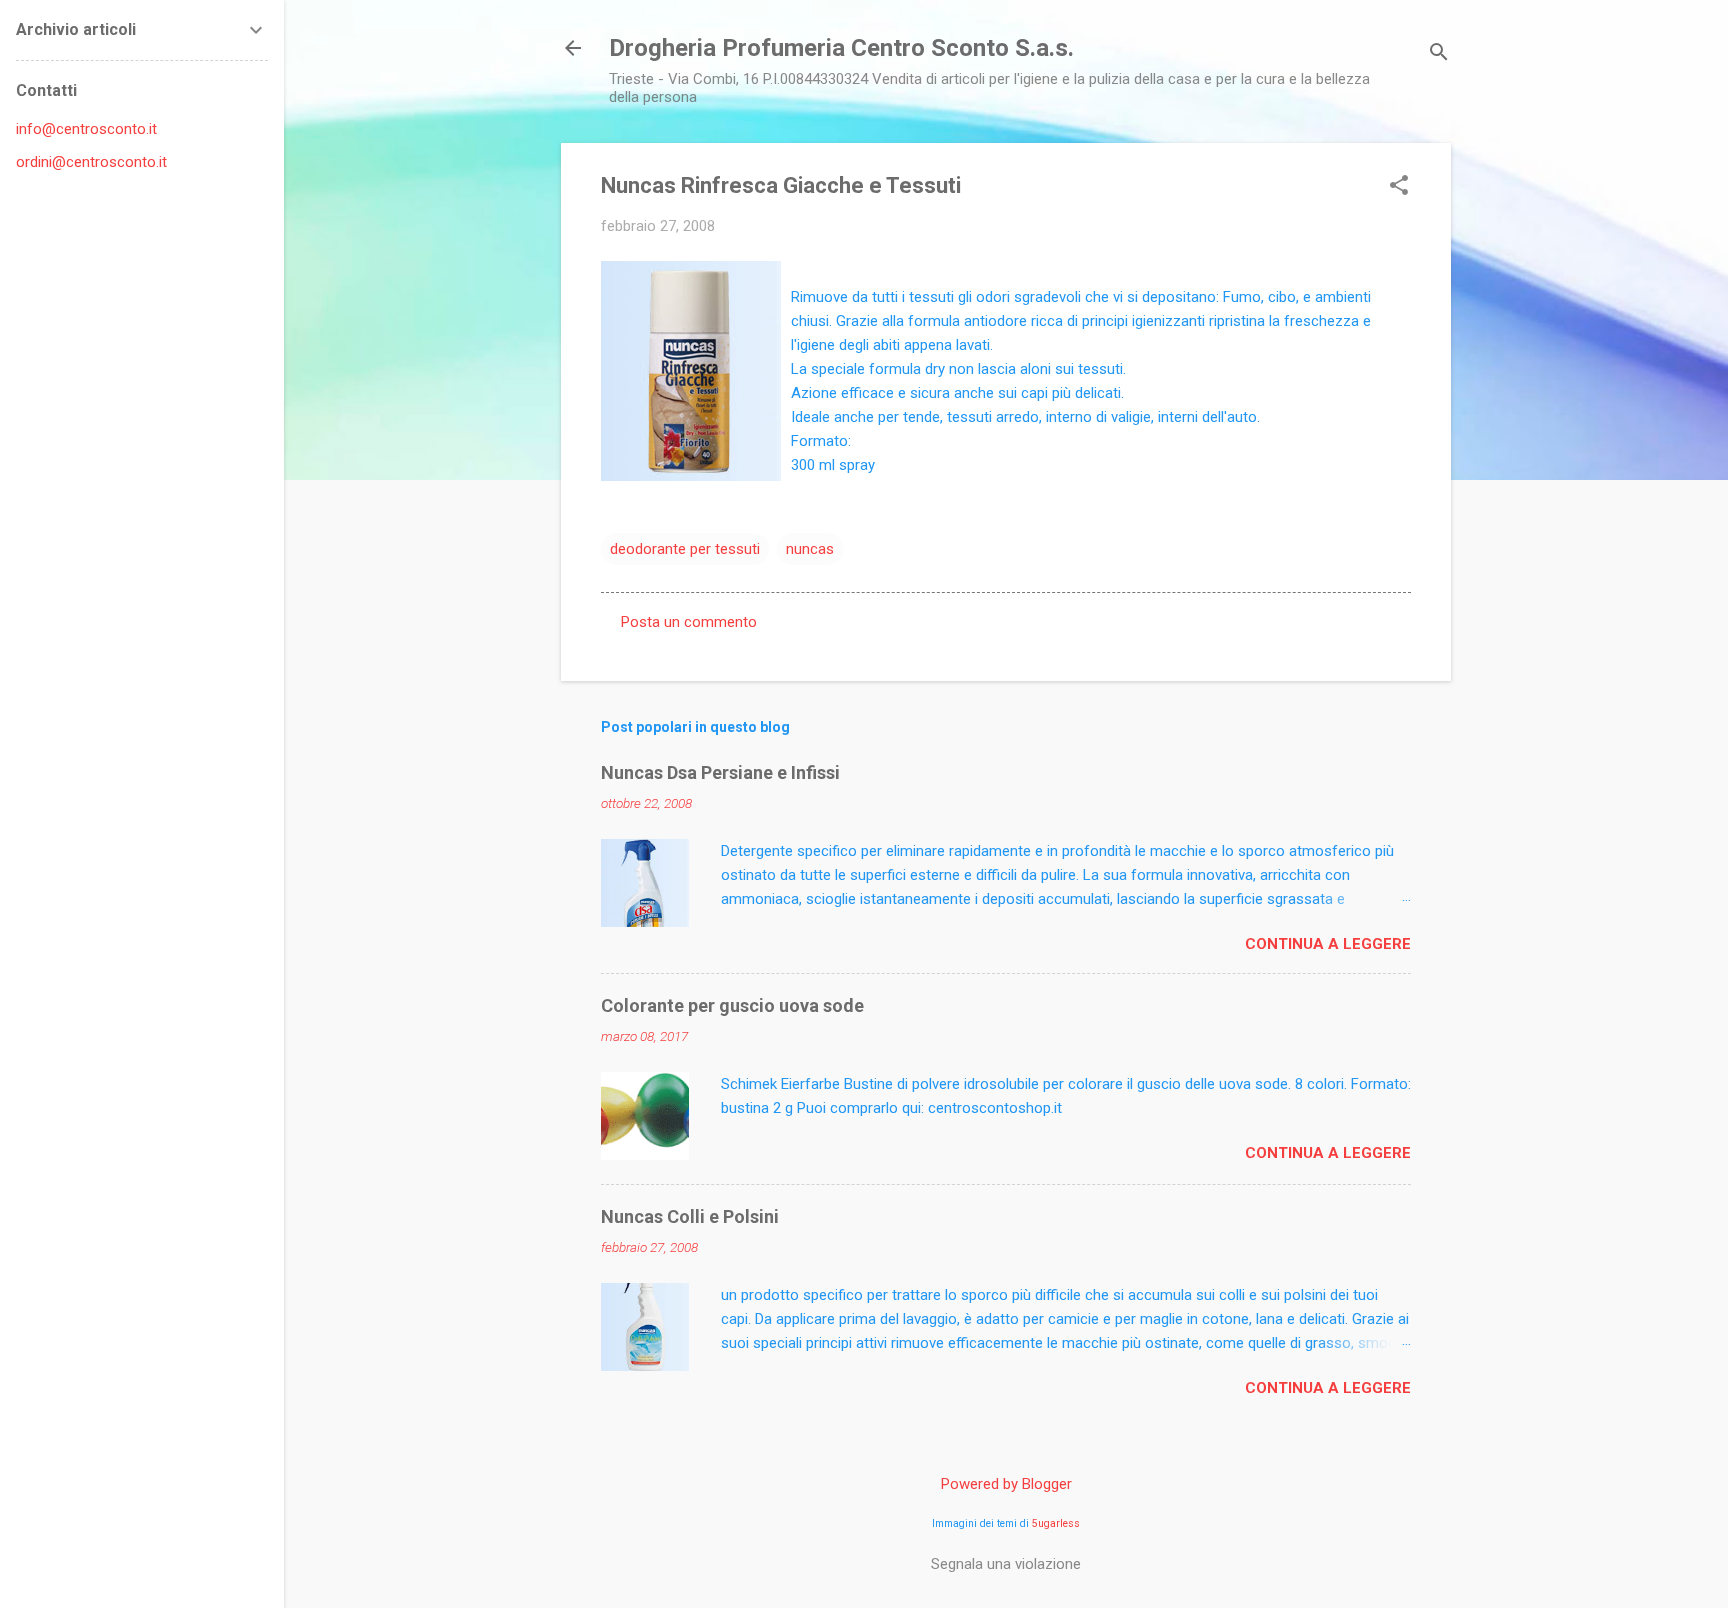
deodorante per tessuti (685, 549)
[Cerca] (1439, 54)
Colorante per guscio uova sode (732, 1005)
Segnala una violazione (1006, 1564)
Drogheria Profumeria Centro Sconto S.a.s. (841, 48)
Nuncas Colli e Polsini (690, 1216)
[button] (1399, 187)
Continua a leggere (1328, 944)
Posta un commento (689, 622)
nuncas (810, 549)
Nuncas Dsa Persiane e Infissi (720, 772)
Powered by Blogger (1006, 1484)
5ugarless (1056, 1523)
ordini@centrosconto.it (91, 162)
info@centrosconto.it (86, 129)
